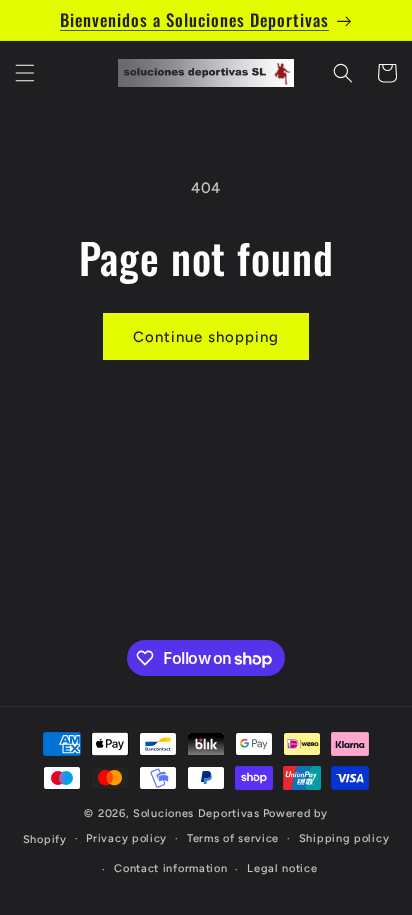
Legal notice (282, 868)
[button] (25, 73)
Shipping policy (344, 838)
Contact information (170, 868)
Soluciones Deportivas (196, 813)
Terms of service (233, 838)
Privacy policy (126, 838)
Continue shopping (206, 337)
